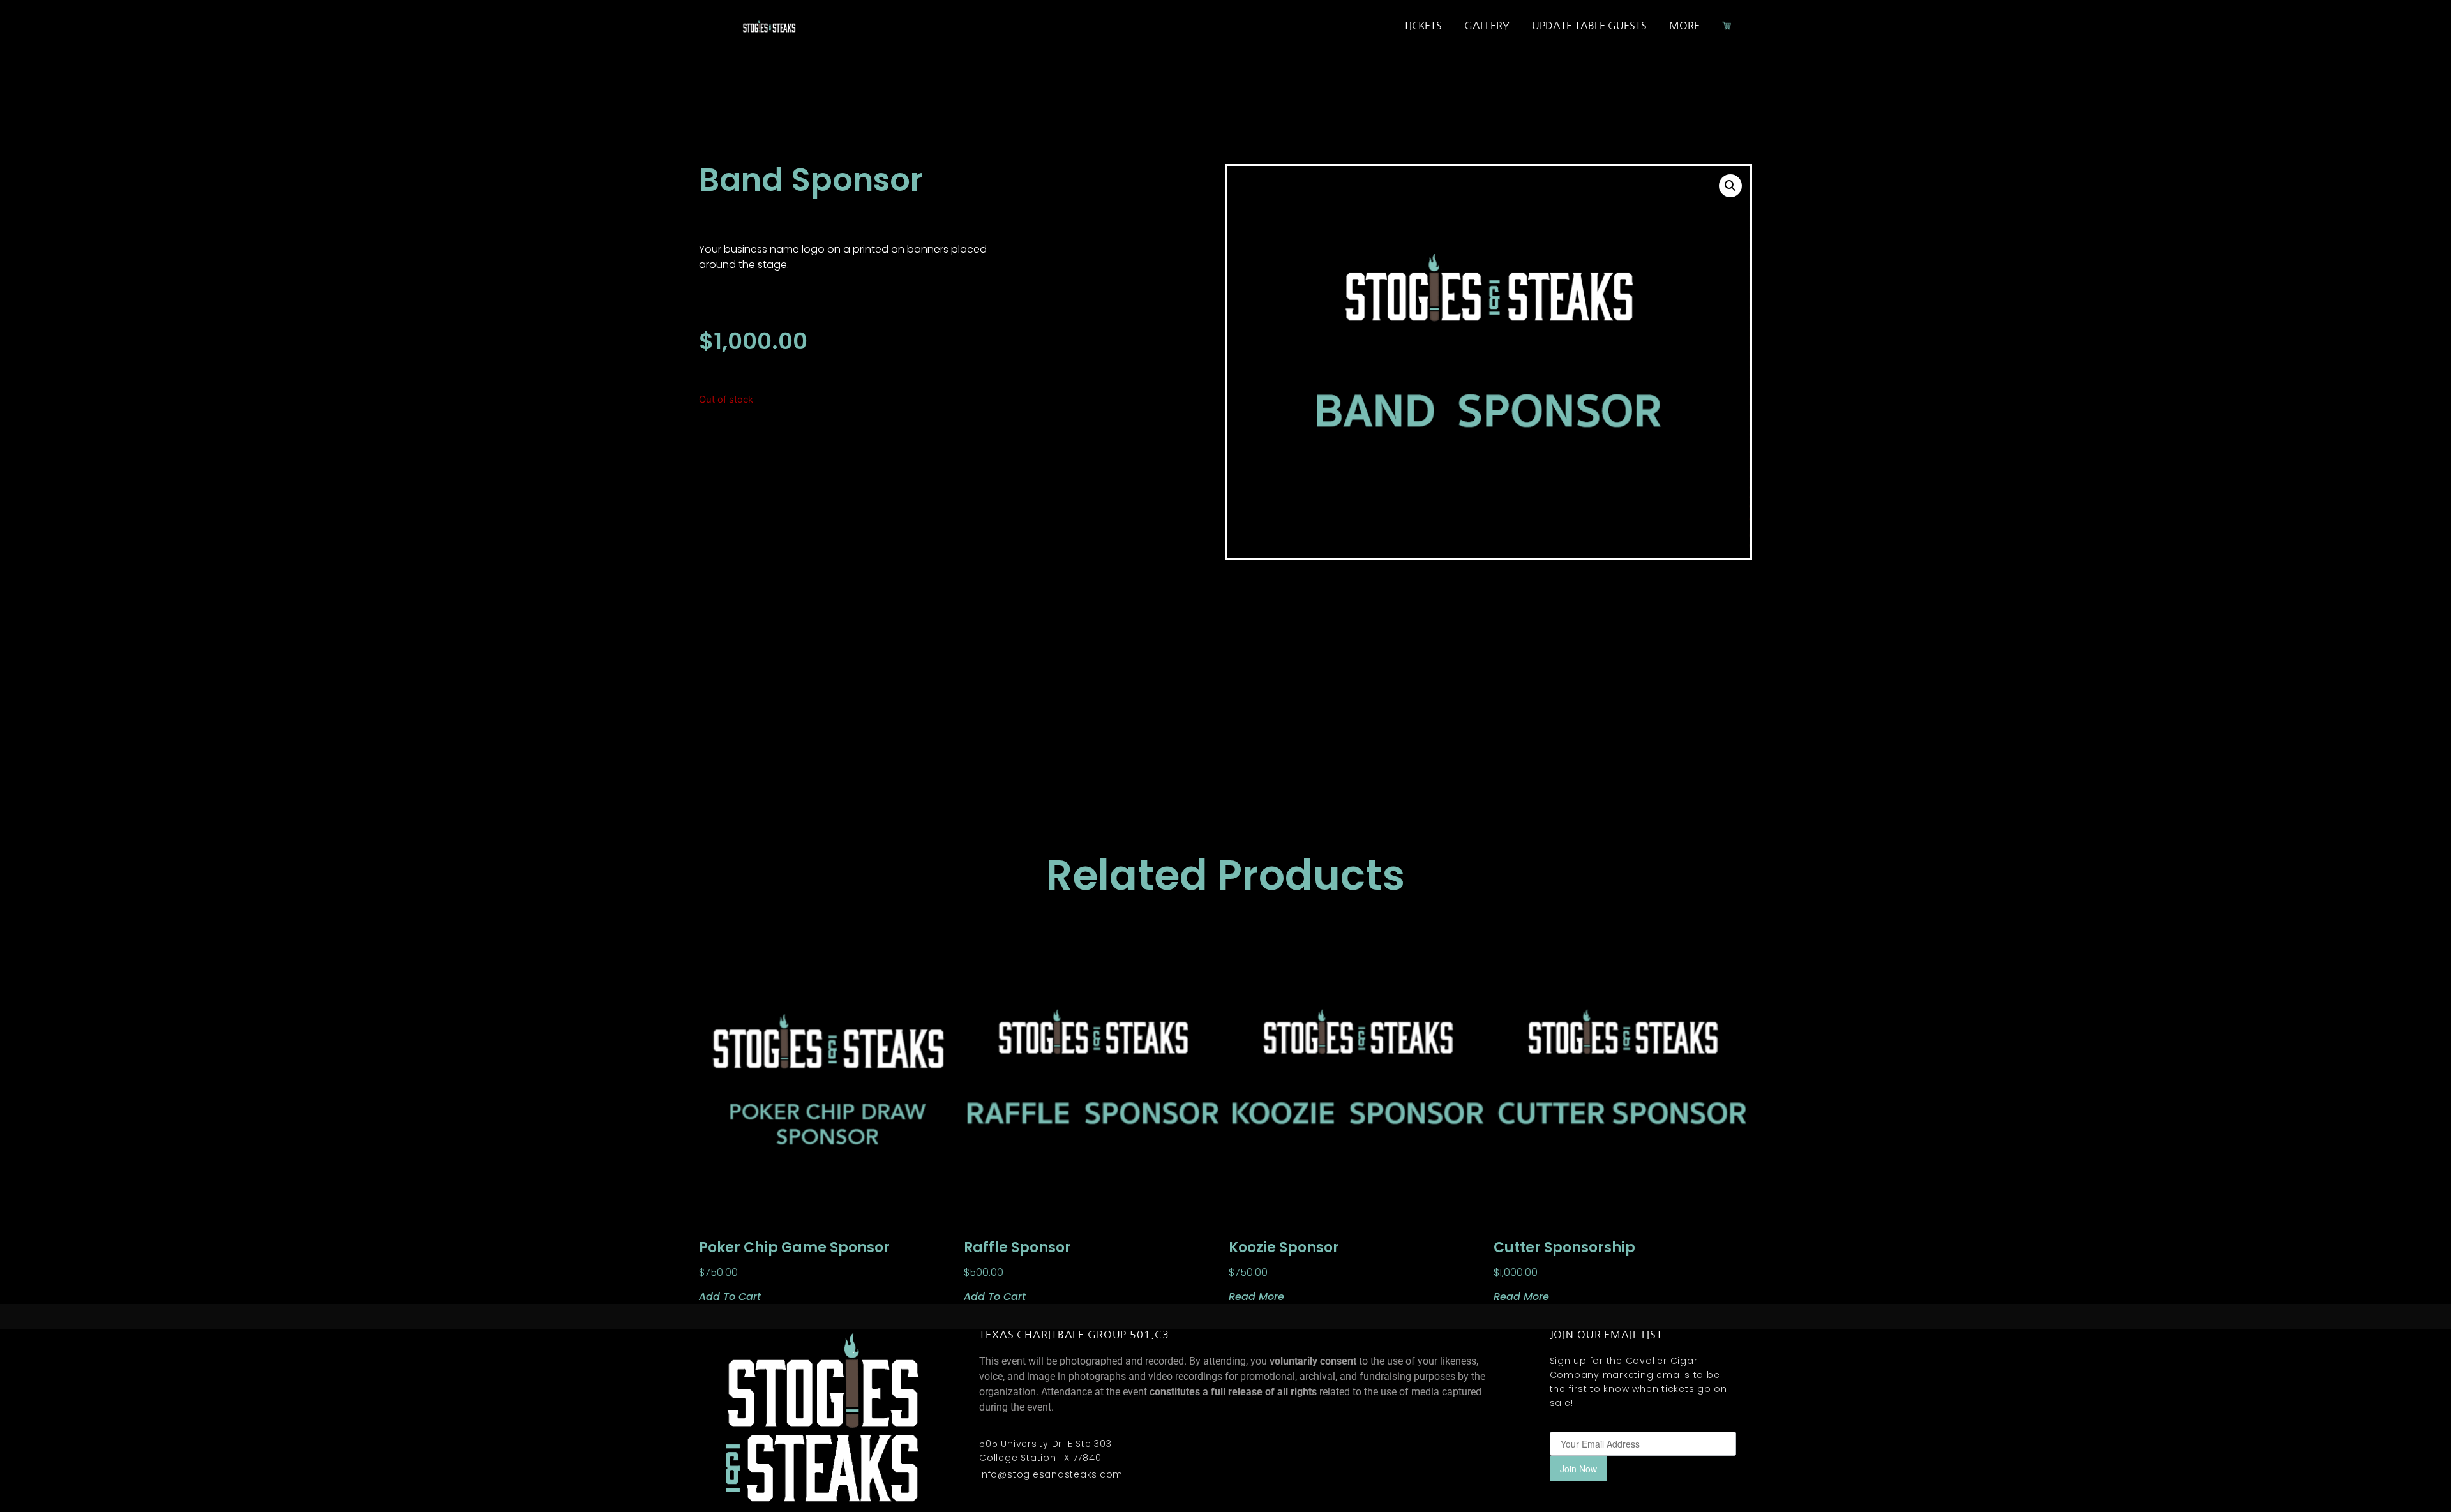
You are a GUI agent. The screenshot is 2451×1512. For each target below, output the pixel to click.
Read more (1256, 1296)
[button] (1730, 186)
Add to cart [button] (730, 1296)
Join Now (1578, 1469)
